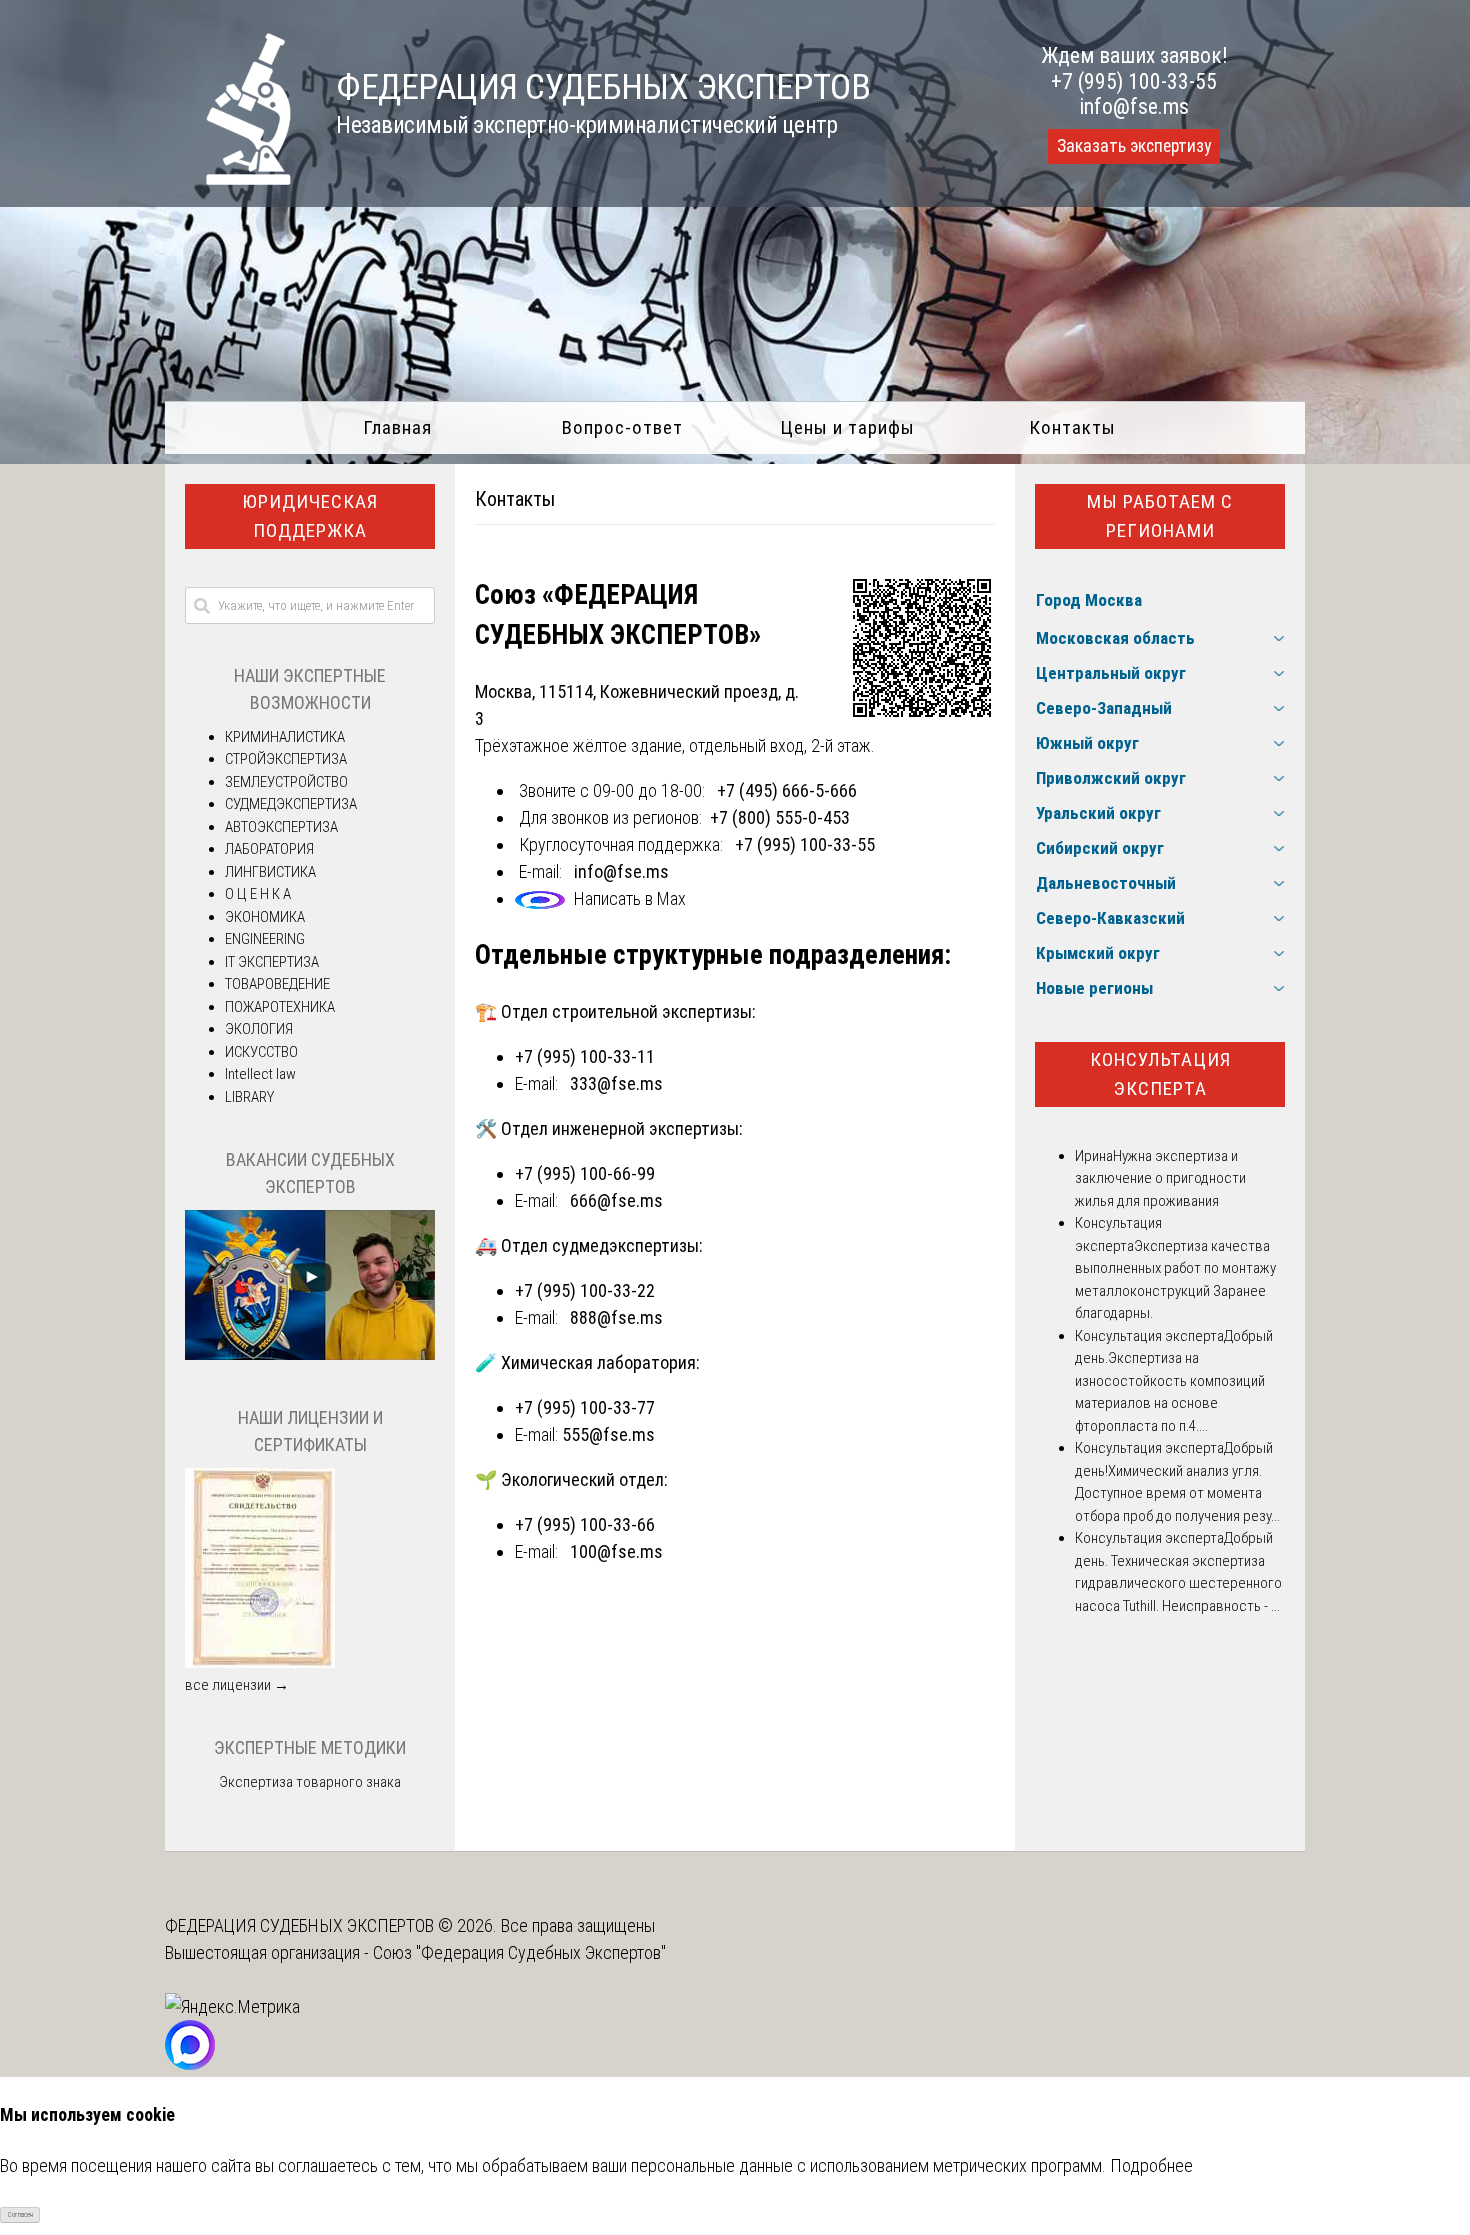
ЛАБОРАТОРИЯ (269, 849)
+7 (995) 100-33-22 (585, 1290)
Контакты (1072, 427)
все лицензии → (237, 1685)
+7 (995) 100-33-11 (585, 1056)
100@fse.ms (616, 1551)
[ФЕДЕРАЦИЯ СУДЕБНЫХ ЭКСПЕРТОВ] (228, 178)
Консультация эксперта (1160, 1074)
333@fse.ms (616, 1083)
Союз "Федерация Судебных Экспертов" (519, 1952)
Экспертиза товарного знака (310, 1782)
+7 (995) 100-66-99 (585, 1173)
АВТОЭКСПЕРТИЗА (281, 827)
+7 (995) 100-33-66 (585, 1524)
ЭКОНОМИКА (265, 917)
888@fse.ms (616, 1317)
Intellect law (260, 1074)
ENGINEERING (265, 939)
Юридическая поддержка (310, 516)
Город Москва (1089, 600)
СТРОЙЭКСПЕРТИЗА (286, 759)
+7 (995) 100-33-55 (1134, 81)
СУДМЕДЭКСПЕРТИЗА (291, 804)
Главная (397, 427)
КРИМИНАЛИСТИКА (285, 737)
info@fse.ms (1134, 106)
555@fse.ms (608, 1434)
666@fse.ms (616, 1200)
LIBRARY (249, 1097)
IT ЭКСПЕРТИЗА (272, 962)
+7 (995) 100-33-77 (585, 1407)
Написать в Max (630, 898)
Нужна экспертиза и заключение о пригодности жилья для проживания (1160, 1178)
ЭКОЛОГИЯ (259, 1029)
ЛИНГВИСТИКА (270, 872)
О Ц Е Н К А (258, 894)
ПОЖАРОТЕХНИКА (280, 1007)
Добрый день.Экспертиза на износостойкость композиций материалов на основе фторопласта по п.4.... (1174, 1381)
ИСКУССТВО (261, 1052)
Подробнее (1151, 2165)
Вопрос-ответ (622, 427)
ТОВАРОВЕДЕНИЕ (277, 984)
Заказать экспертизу (1134, 146)
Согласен (20, 2215)
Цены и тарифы (847, 427)
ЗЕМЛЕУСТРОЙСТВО (286, 782)
